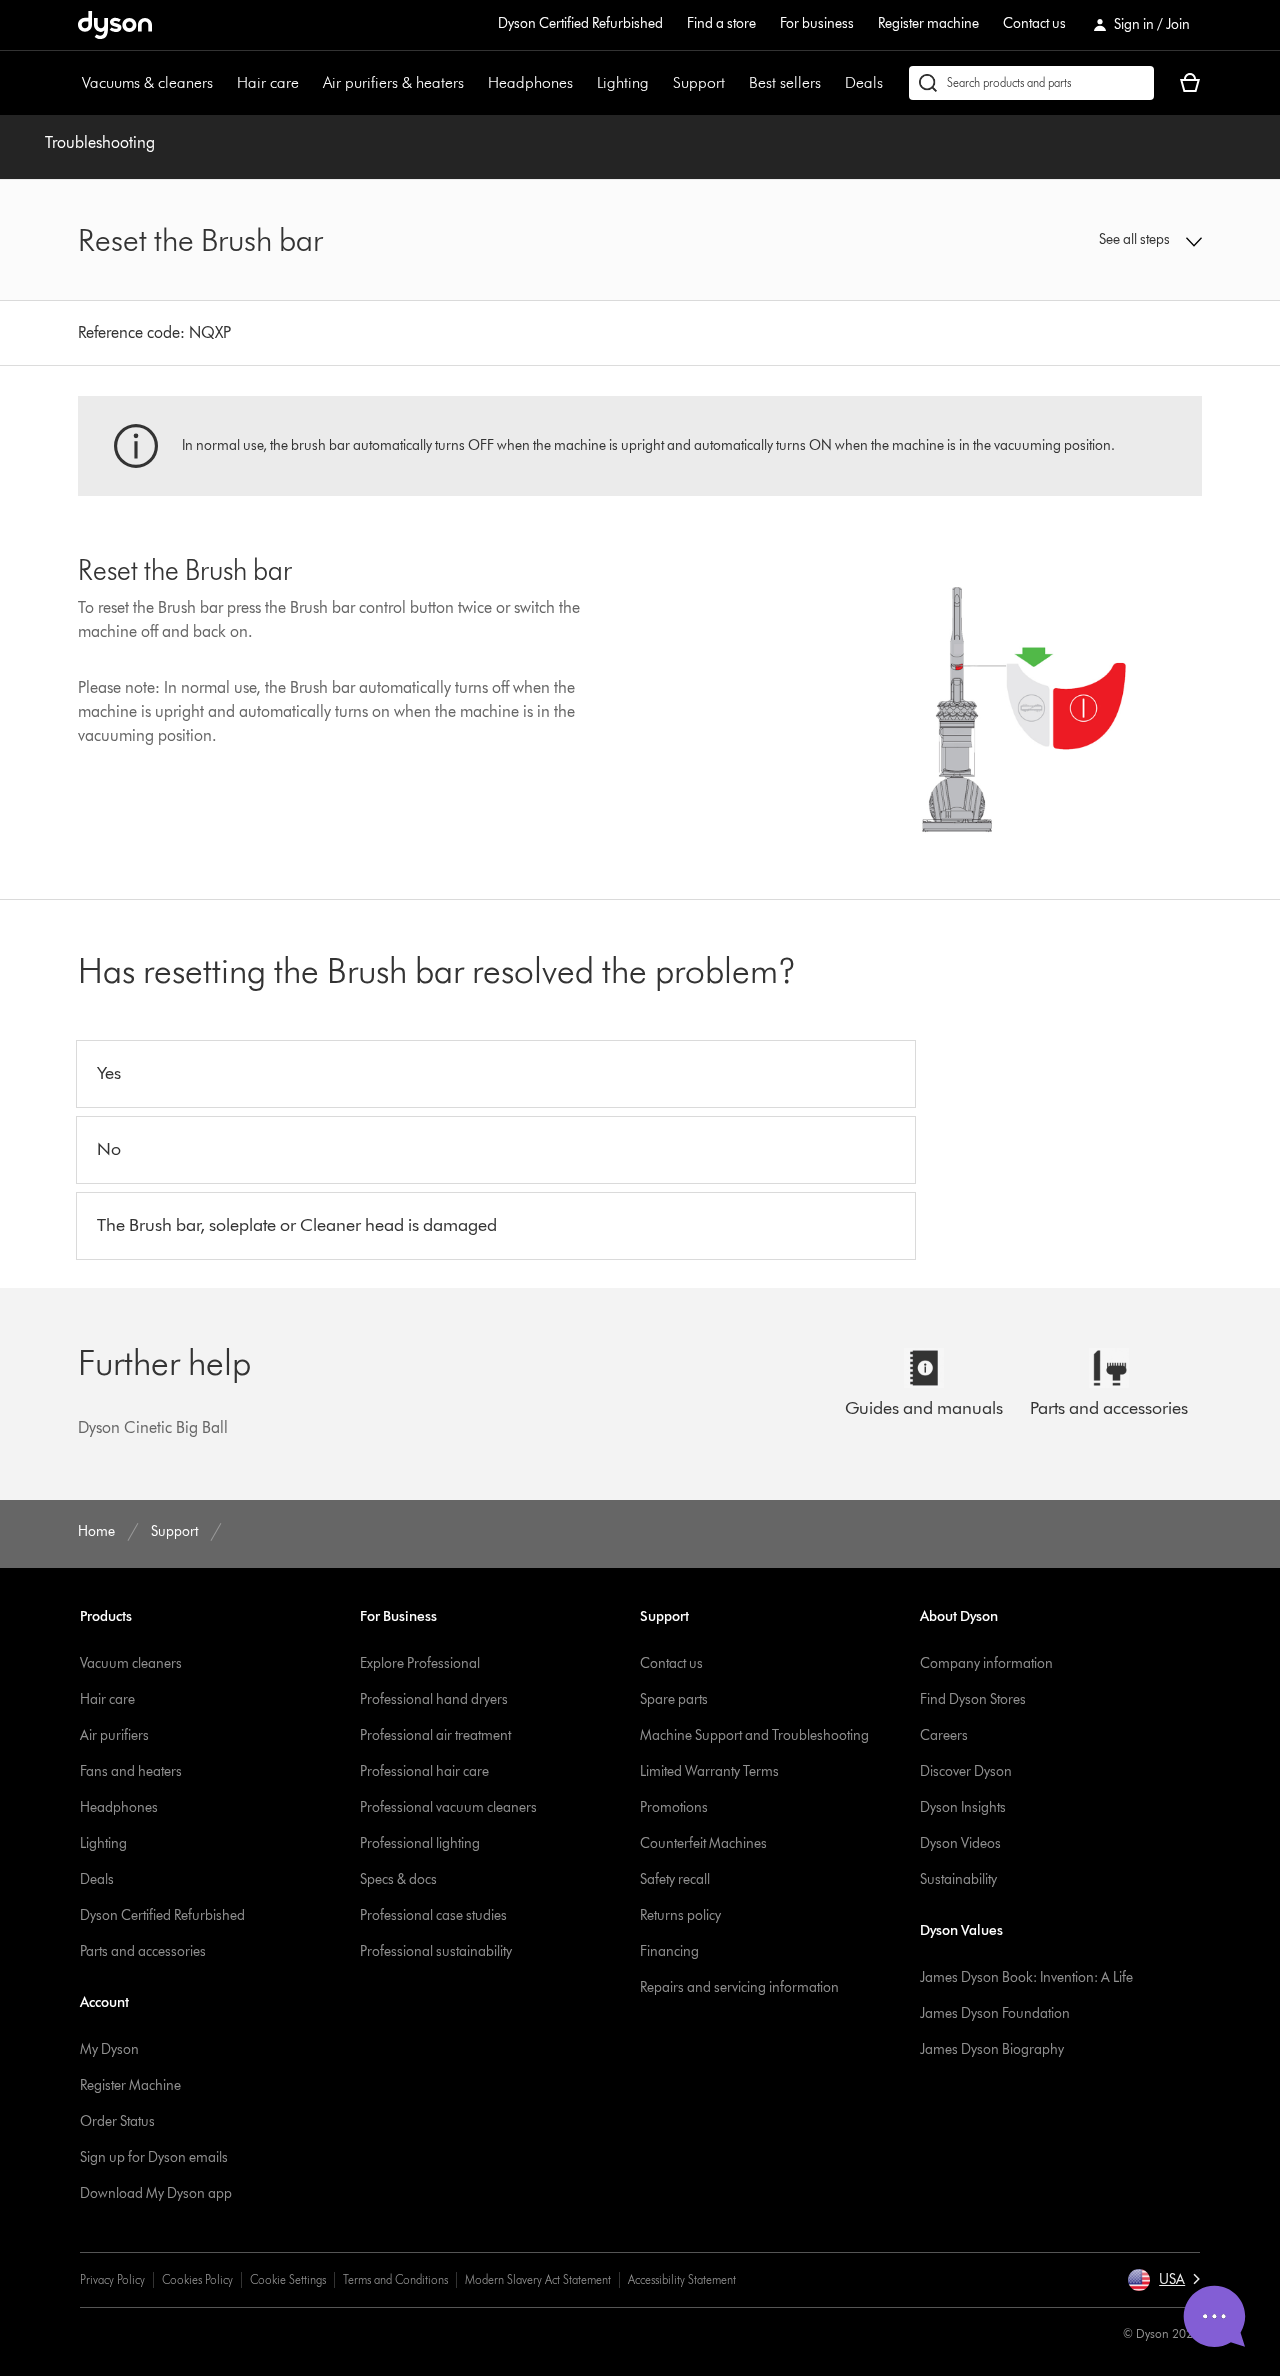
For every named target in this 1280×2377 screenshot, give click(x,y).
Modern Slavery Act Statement (538, 2279)
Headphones (530, 82)
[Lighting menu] (659, 83)
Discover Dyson (966, 1771)
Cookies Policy (197, 2279)
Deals (864, 82)
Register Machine (130, 2085)
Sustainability (958, 1879)
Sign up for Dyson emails (154, 2157)
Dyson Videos (960, 1843)
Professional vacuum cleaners (448, 1807)
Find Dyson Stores (973, 1699)
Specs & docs (398, 1879)
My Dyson (109, 2049)
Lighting (623, 82)
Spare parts (674, 1699)
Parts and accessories (143, 1951)
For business (817, 23)
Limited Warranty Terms (709, 1771)
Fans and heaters (131, 1771)
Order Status (117, 2121)
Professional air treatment (435, 1735)
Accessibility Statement (682, 2279)
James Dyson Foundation (995, 2013)
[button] (1072, 240)
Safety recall (675, 1879)
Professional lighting (420, 1843)
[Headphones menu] (583, 83)
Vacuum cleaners (131, 1663)
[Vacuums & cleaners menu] (223, 83)
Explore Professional (420, 1663)
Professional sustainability (436, 1951)
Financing (669, 1951)
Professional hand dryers (434, 1699)
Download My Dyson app (156, 2193)
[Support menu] (735, 83)
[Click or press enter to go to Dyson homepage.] (115, 25)
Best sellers (785, 82)
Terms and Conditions (395, 2279)
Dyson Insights (963, 1807)
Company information (986, 1663)
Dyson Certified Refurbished (580, 23)
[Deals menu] (893, 83)
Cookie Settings (288, 2279)
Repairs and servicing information (739, 1987)
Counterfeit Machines (703, 1843)
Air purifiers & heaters (393, 82)
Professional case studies (433, 1915)
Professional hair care (424, 1771)
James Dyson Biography (992, 2049)
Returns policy (680, 1915)
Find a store (721, 23)
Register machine (928, 23)
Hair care (268, 82)
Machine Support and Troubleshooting (754, 1735)
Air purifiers (114, 1735)
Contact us (1034, 23)
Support (699, 82)
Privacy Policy (112, 2279)
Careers (944, 1735)
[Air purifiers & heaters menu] (474, 83)
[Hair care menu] (309, 83)
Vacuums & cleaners (147, 82)
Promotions (674, 1807)
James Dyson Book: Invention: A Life (1026, 1977)
